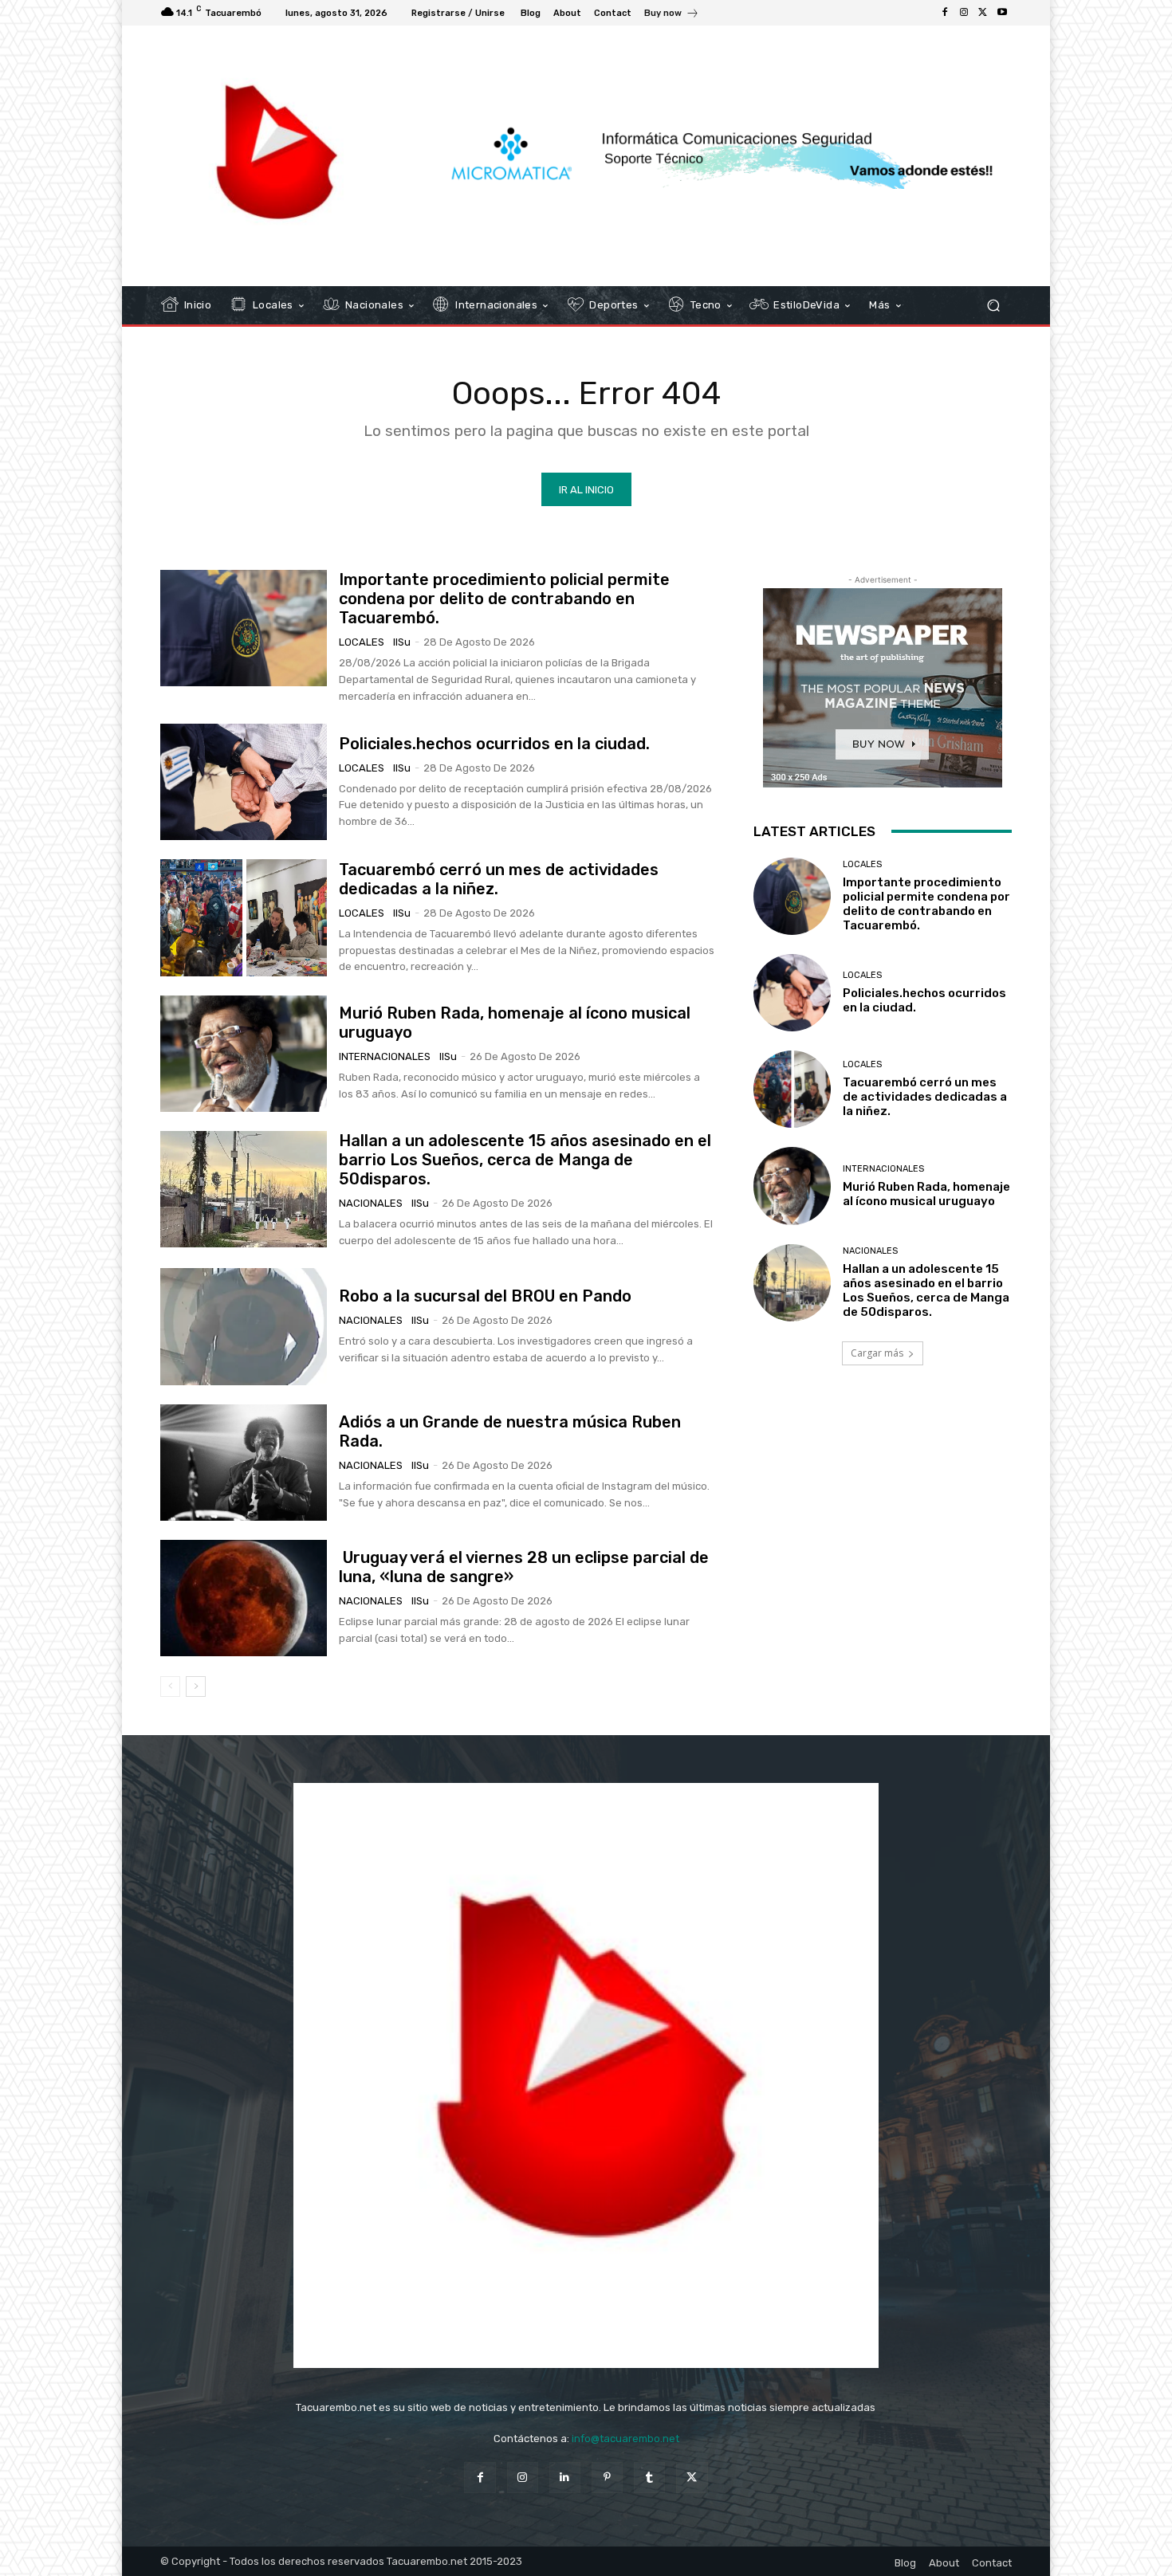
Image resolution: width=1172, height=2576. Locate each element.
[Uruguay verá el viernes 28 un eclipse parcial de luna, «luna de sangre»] (244, 1598)
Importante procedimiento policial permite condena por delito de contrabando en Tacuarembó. (504, 599)
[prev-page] (170, 1687)
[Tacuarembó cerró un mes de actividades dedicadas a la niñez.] (244, 917)
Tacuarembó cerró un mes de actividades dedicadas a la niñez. (925, 1097)
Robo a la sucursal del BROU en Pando (485, 1296)
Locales (362, 642)
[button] (993, 306)
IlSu (402, 642)
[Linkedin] (565, 2478)
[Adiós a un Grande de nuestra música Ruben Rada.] (244, 1463)
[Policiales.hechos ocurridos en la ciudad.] (244, 782)
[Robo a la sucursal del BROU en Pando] (244, 1326)
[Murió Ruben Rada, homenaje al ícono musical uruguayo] (244, 1054)
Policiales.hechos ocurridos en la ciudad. (494, 744)
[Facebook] (945, 13)
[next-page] (196, 1687)
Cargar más (877, 1353)
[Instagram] (964, 13)
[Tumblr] (649, 2478)
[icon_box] (672, 15)
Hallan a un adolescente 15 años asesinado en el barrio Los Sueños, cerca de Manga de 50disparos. (525, 1160)
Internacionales (385, 1056)
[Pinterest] (607, 2478)
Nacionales (371, 1203)
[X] (983, 13)
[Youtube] (1002, 13)
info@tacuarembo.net (625, 2439)
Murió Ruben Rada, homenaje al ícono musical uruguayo (926, 1194)
